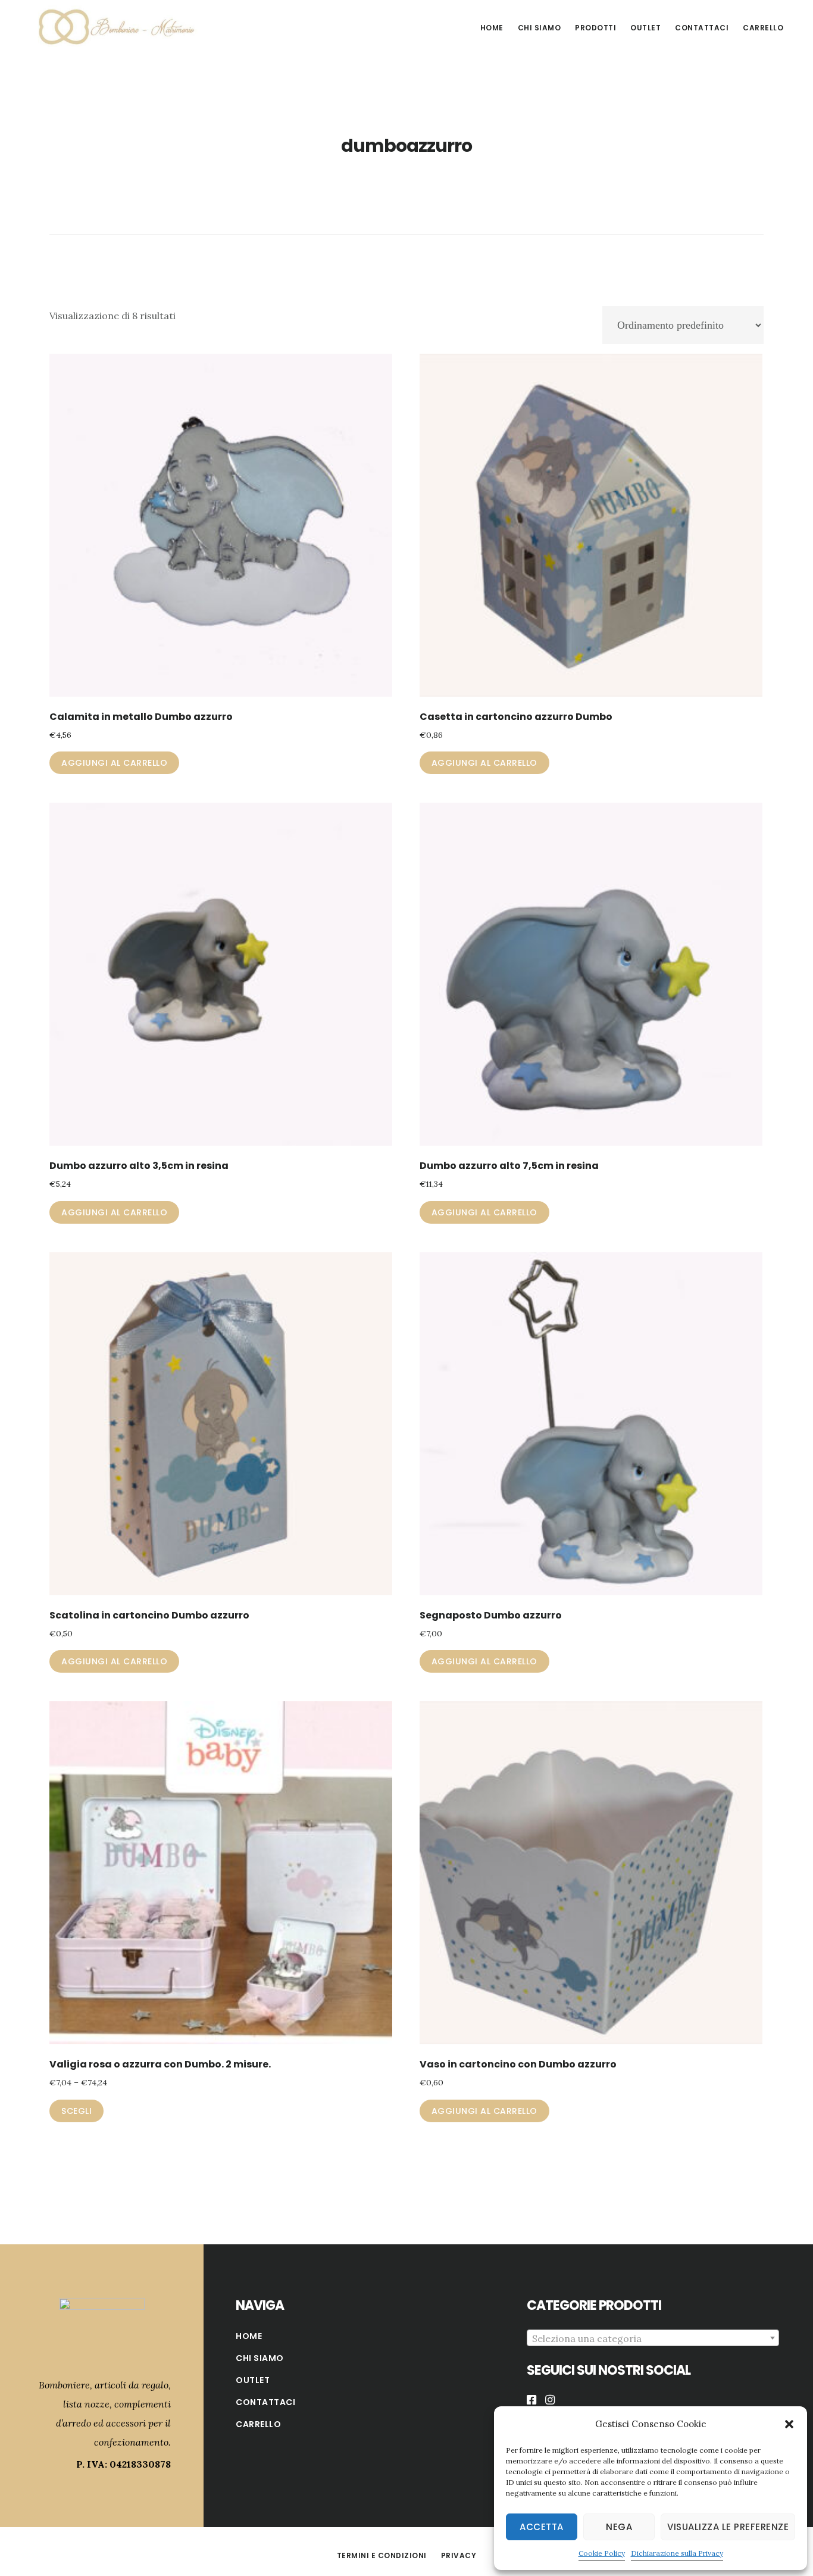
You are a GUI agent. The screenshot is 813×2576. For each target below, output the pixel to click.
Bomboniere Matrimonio (113, 26)
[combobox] (653, 2338)
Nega (619, 2527)
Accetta (542, 2527)
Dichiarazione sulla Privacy (677, 2553)
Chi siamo (260, 2358)
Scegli (76, 2111)
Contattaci (265, 2402)
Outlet (253, 2380)
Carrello (258, 2424)
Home (249, 2336)
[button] (789, 2424)
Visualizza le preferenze (728, 2527)
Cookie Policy (602, 2553)
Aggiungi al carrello (114, 763)
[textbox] (653, 2338)
